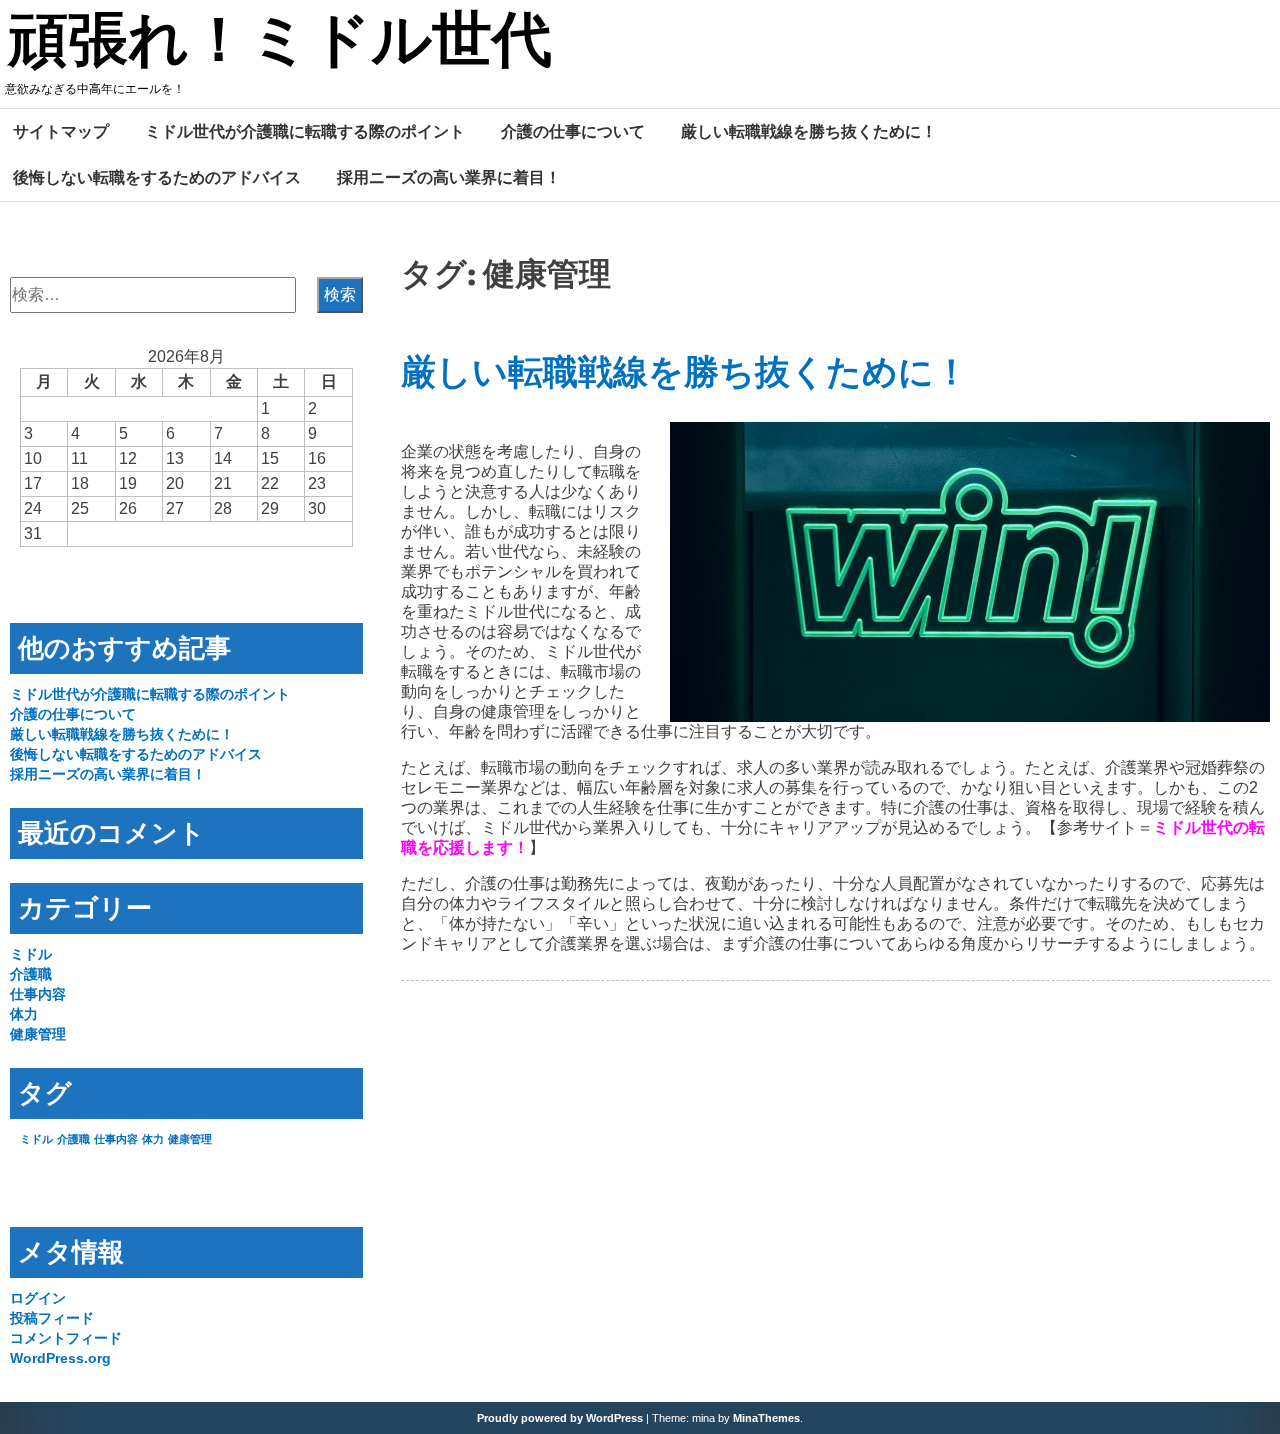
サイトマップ (61, 131)
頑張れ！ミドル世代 (280, 43)
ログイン (38, 1298)
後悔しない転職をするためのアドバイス (157, 177)
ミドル (31, 954)
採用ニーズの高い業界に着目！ (449, 177)
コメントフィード (66, 1338)
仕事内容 (38, 994)
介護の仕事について (573, 131)
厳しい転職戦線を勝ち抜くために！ (809, 131)
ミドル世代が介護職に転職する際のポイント (305, 131)
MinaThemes (766, 1418)
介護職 (31, 974)
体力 (24, 1014)
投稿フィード (52, 1318)
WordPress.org (60, 1358)
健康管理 (38, 1034)
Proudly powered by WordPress (560, 1418)
